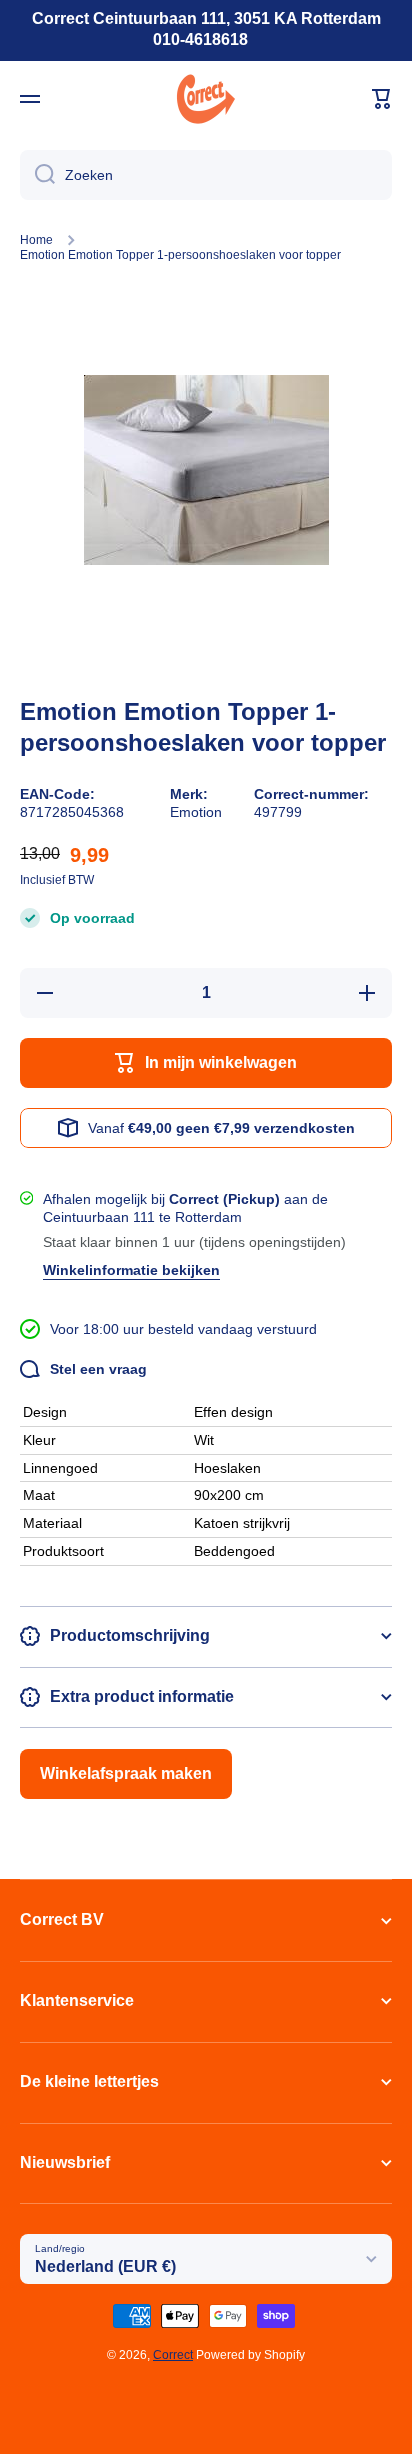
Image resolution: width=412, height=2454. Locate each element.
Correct (173, 2355)
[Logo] (206, 99)
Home (36, 240)
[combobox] (206, 175)
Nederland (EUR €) (105, 2266)
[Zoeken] (37, 175)
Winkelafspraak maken (126, 1773)
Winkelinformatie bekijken (131, 1270)
